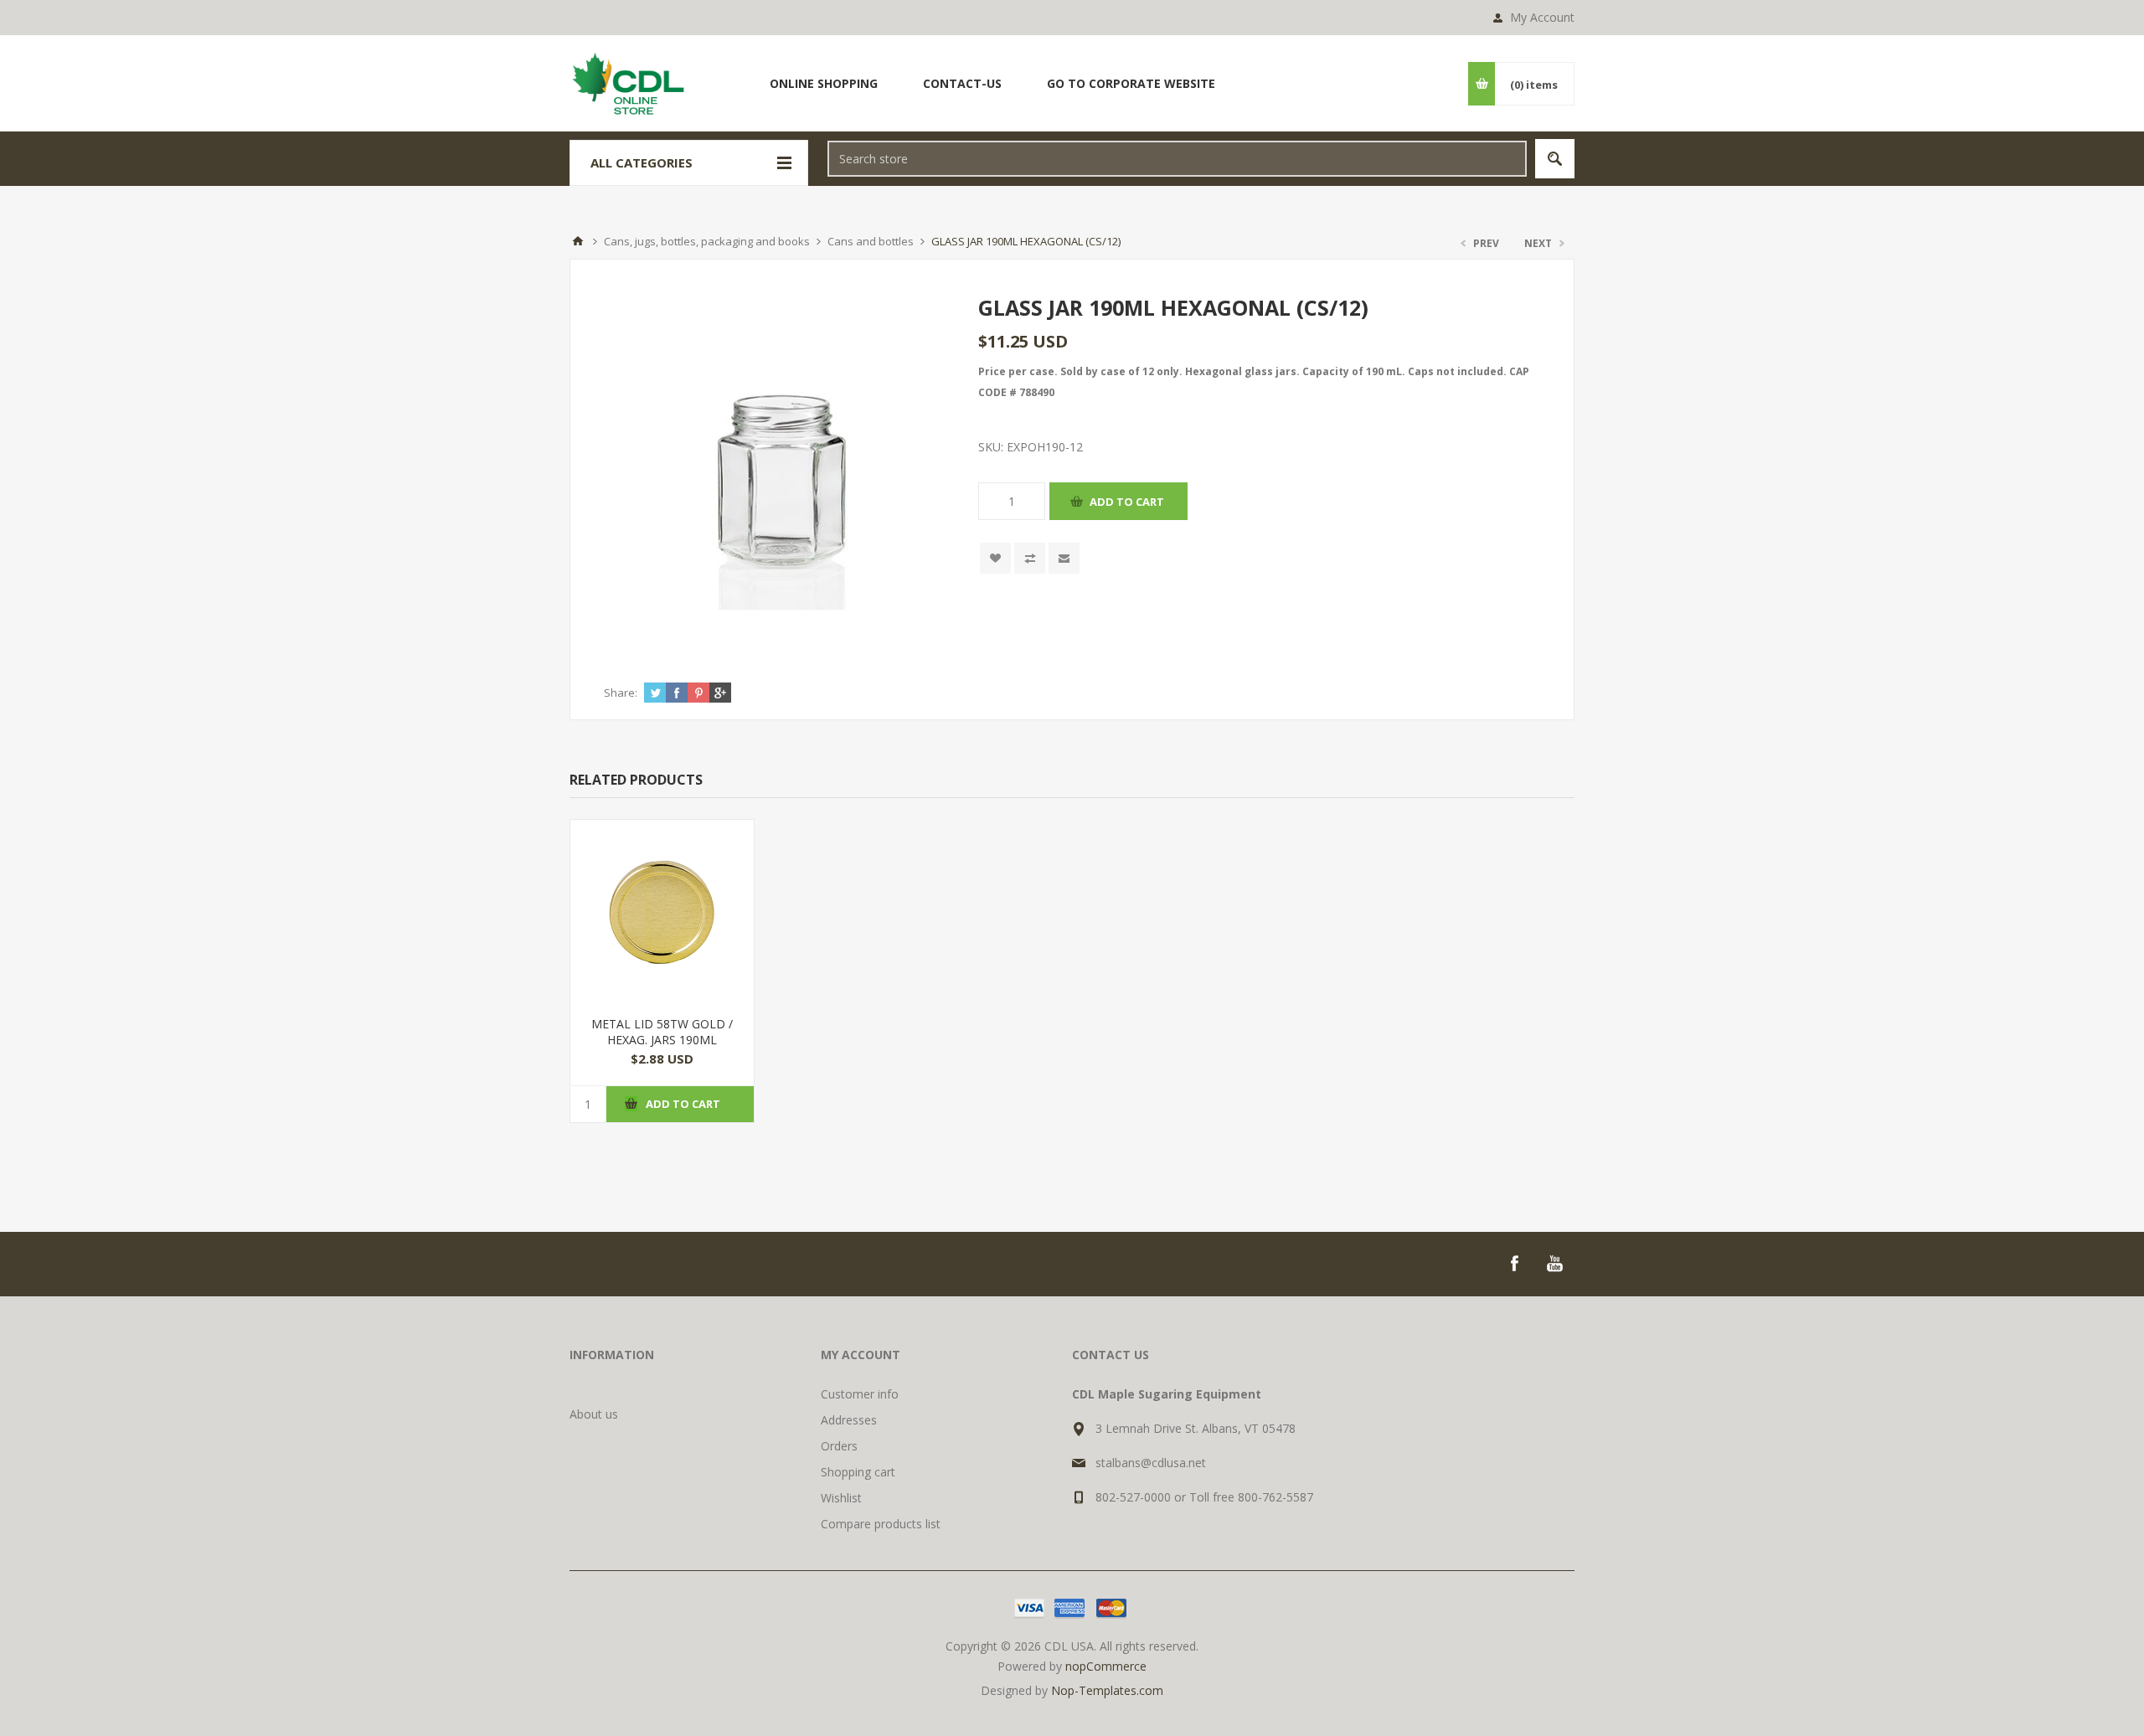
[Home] (578, 241)
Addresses (849, 1420)
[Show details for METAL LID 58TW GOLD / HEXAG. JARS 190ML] (662, 912)
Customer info (860, 1394)
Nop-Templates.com (1107, 1690)
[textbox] (1177, 159)
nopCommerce (1106, 1666)
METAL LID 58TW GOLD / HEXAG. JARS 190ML (662, 1032)
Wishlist (841, 1498)
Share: (621, 693)
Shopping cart (858, 1472)
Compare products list (881, 1524)
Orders (839, 1446)
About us (594, 1414)
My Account (1542, 17)
